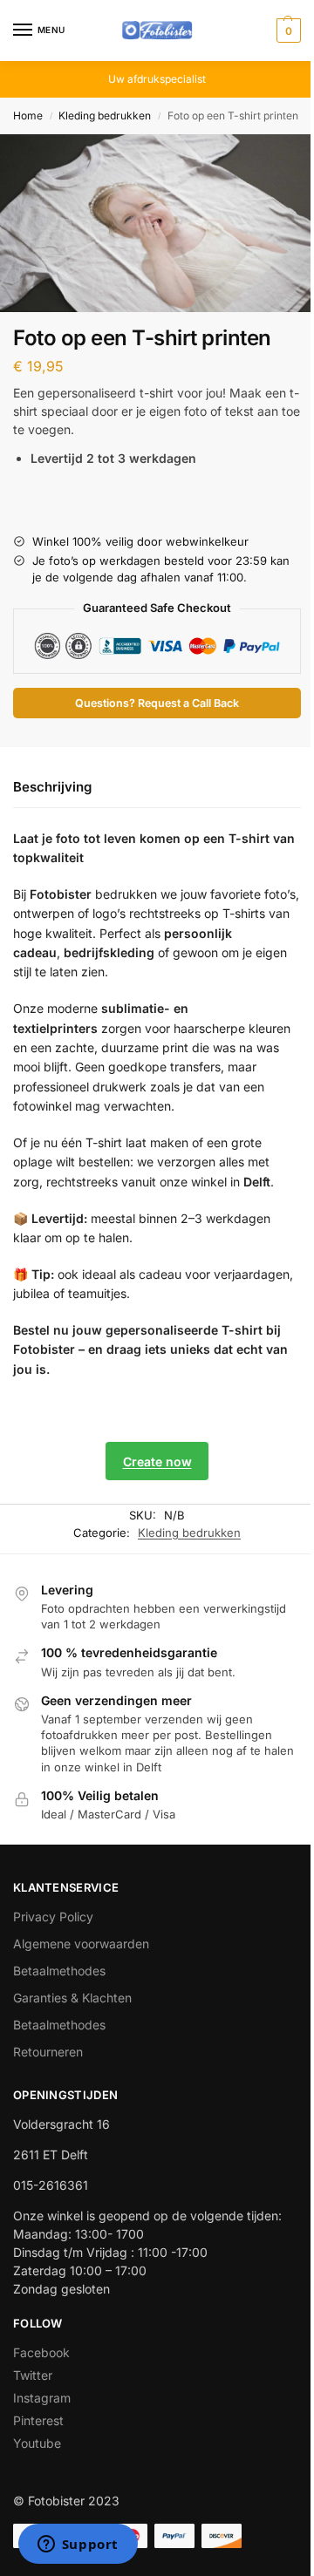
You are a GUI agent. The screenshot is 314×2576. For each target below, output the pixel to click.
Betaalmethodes (59, 1971)
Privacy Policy (53, 1917)
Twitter (33, 2375)
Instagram (42, 2398)
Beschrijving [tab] (52, 787)
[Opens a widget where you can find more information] (78, 2545)
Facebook (41, 2352)
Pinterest (38, 2420)
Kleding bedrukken (105, 116)
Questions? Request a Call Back (157, 703)
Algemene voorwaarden (81, 1944)
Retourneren (48, 2052)
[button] (287, 31)
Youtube (37, 2443)
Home (28, 116)
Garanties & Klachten (72, 1998)
